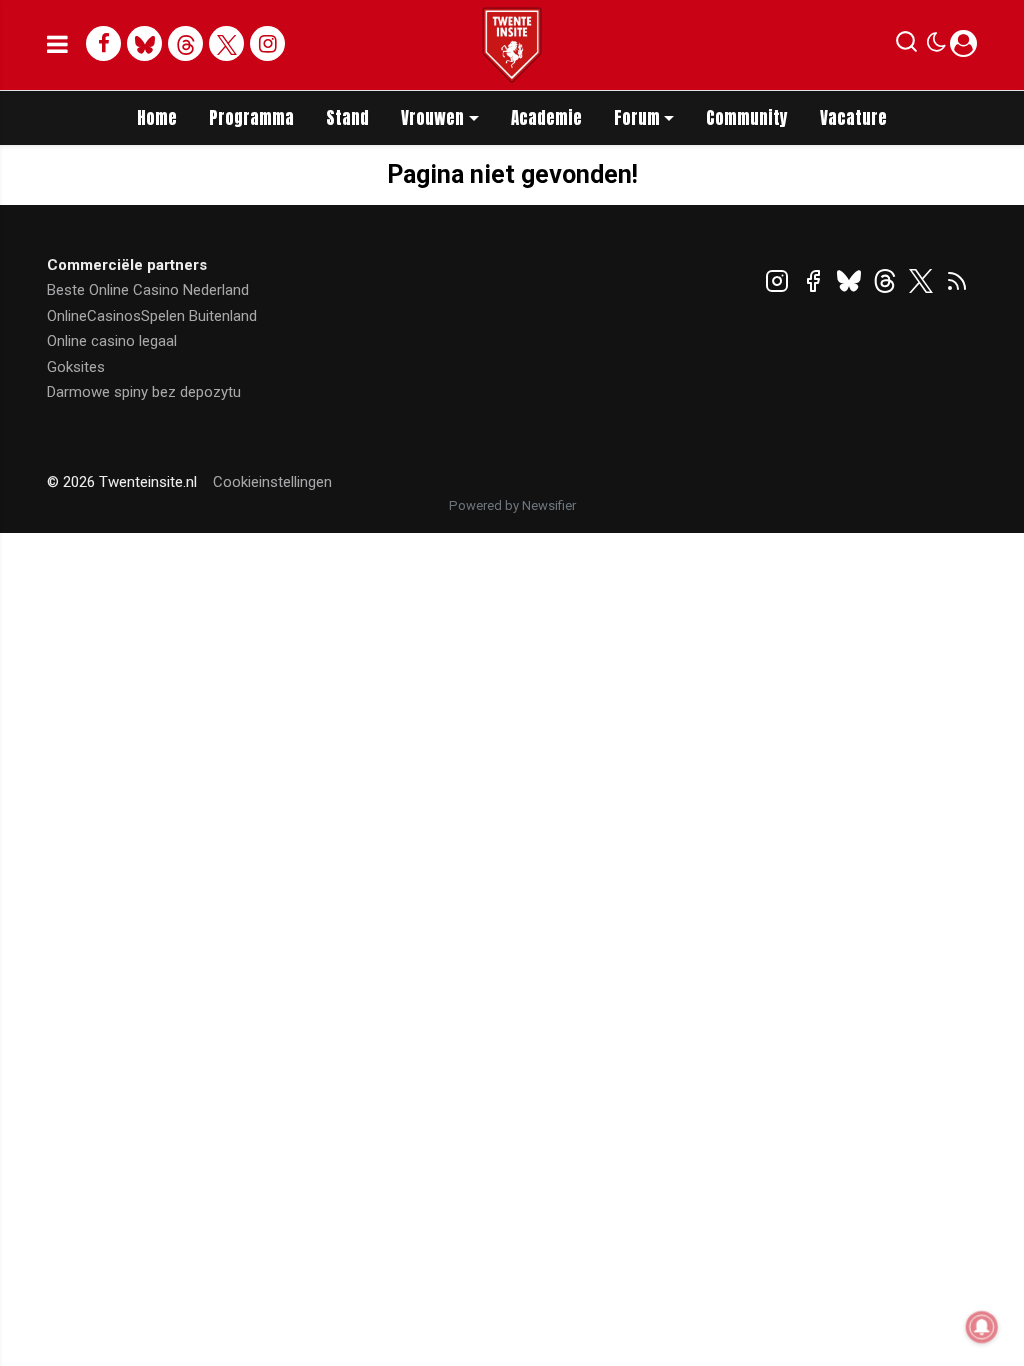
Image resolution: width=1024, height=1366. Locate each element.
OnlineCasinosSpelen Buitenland (152, 316)
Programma (251, 118)
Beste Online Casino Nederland (148, 290)
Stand (347, 118)
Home (157, 118)
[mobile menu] (57, 45)
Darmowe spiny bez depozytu (144, 392)
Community (747, 118)
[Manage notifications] (982, 1327)
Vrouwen (432, 118)
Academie (546, 118)
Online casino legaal (112, 341)
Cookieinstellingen (272, 482)
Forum (637, 118)
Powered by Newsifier (512, 505)
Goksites (76, 367)
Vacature (853, 118)
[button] (906, 46)
